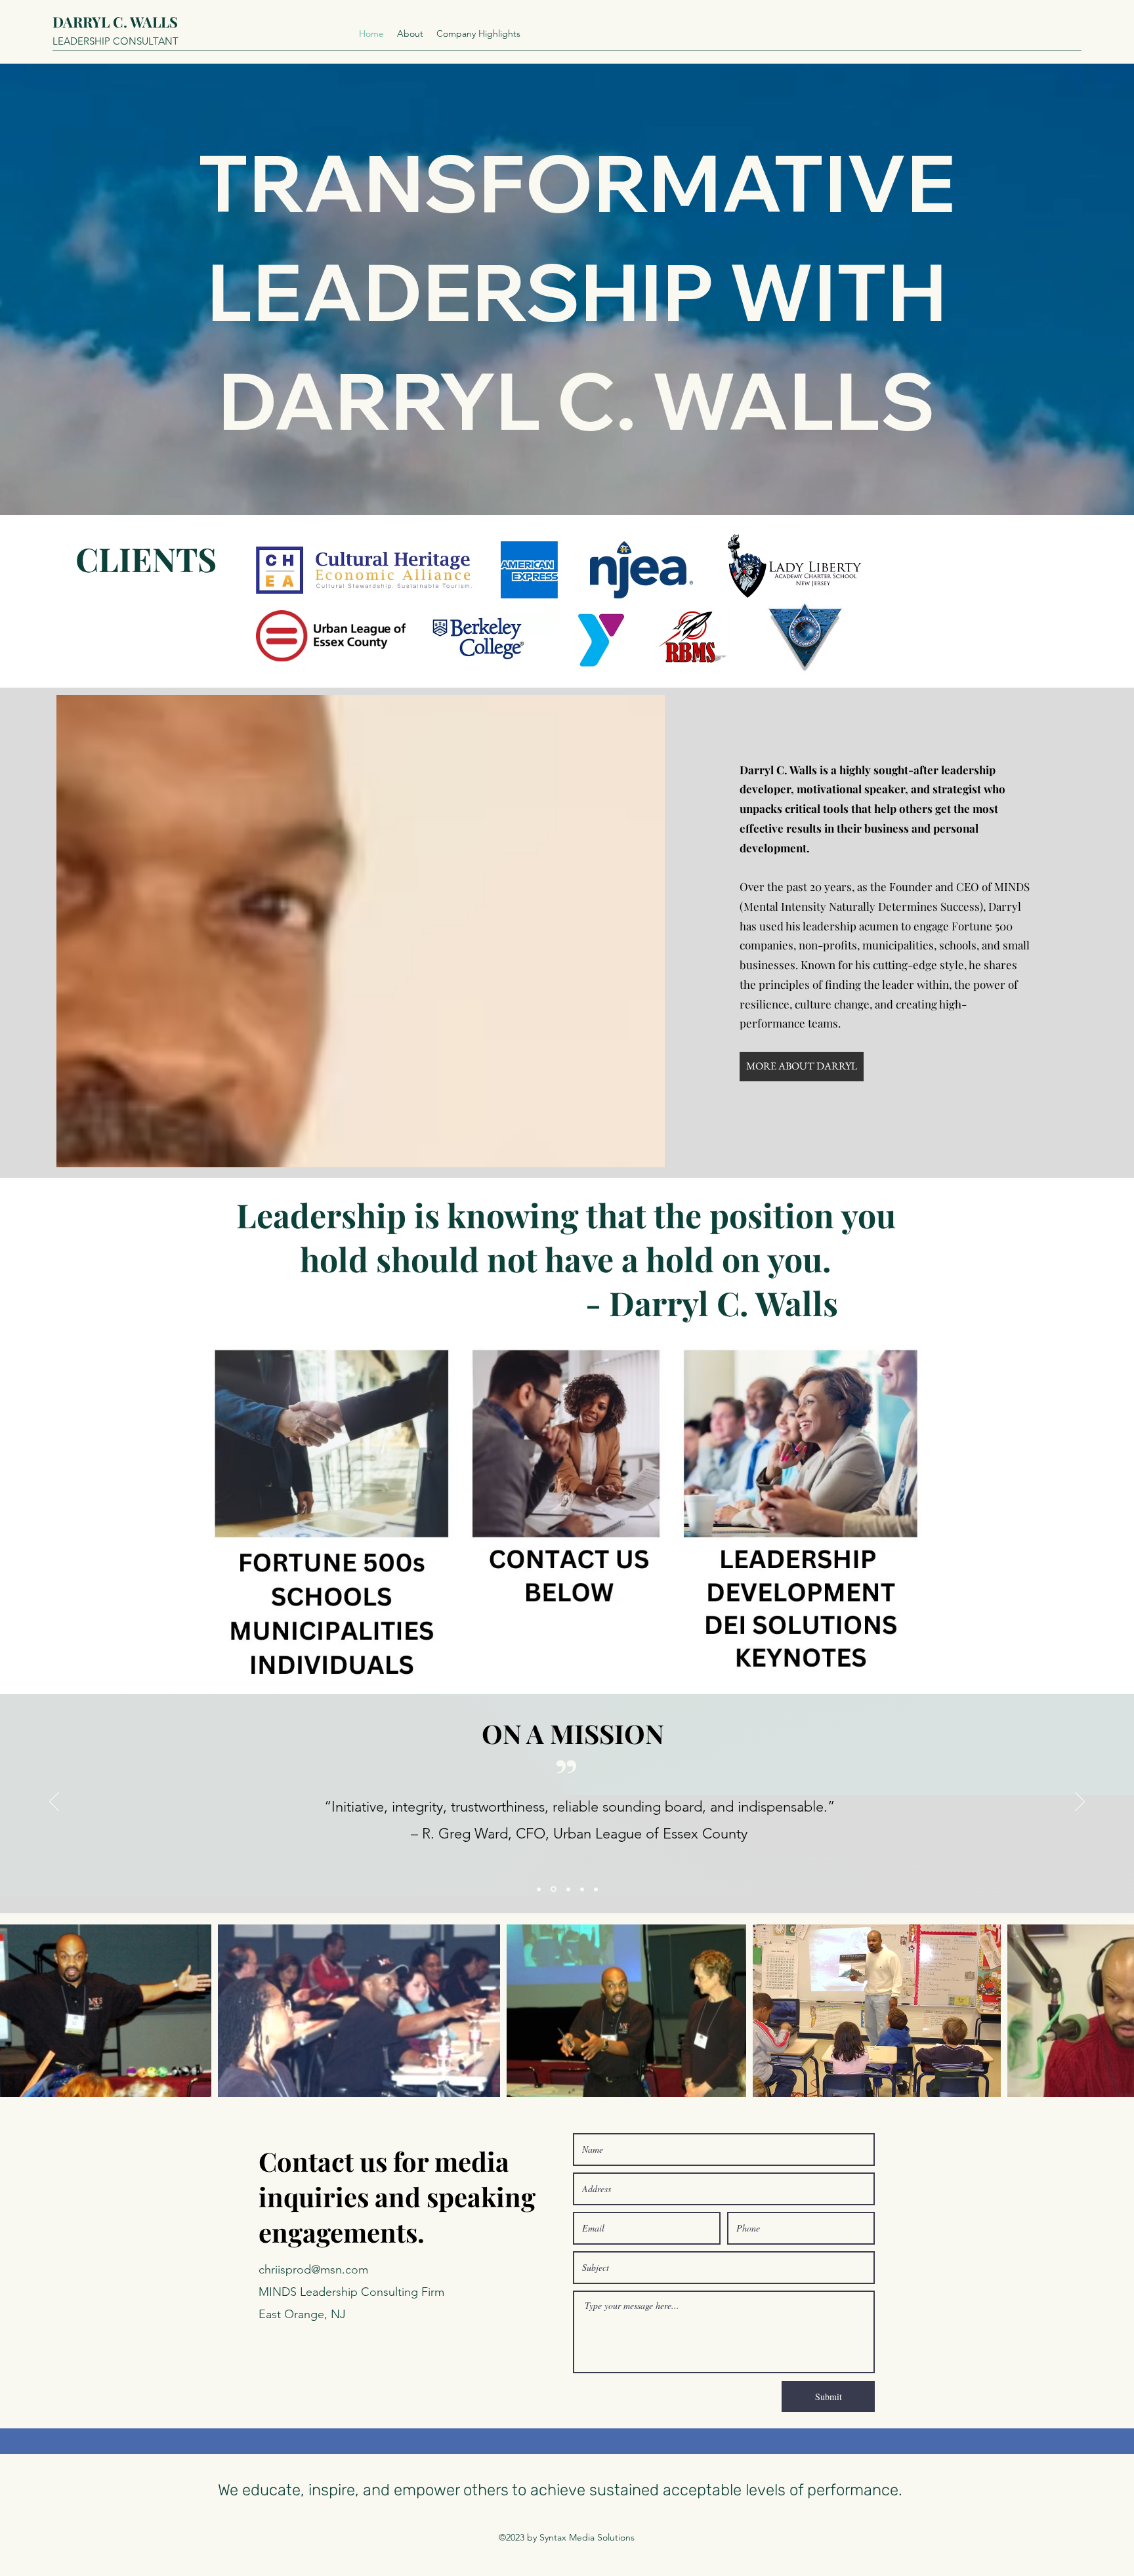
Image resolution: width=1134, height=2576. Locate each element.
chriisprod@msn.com (313, 2270)
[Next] (1080, 1802)
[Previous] (54, 1802)
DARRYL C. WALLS (115, 22)
